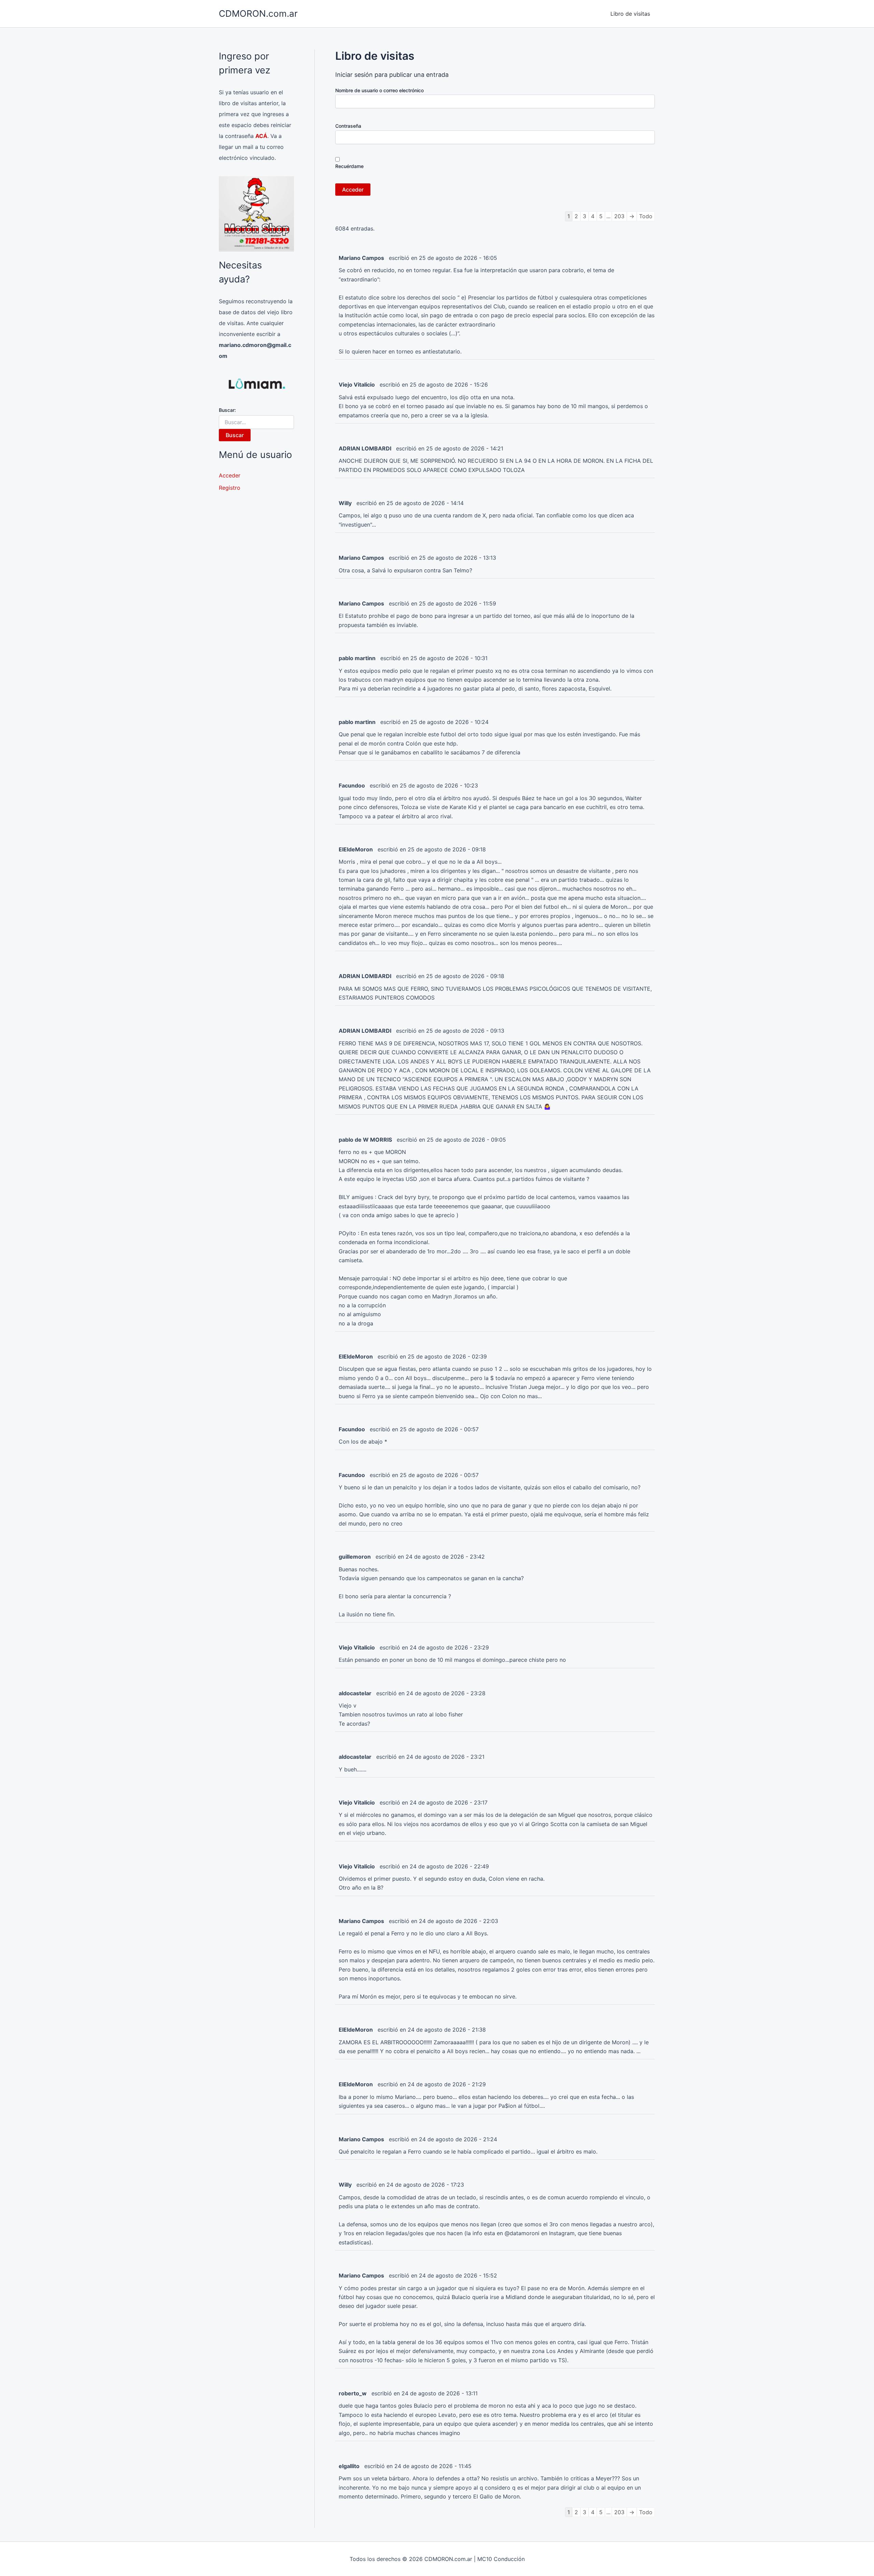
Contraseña (348, 126)
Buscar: (227, 410)
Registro (230, 488)
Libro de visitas (630, 14)
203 (619, 216)
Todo (646, 216)
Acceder (230, 475)
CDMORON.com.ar (258, 13)
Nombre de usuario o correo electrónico (379, 90)
